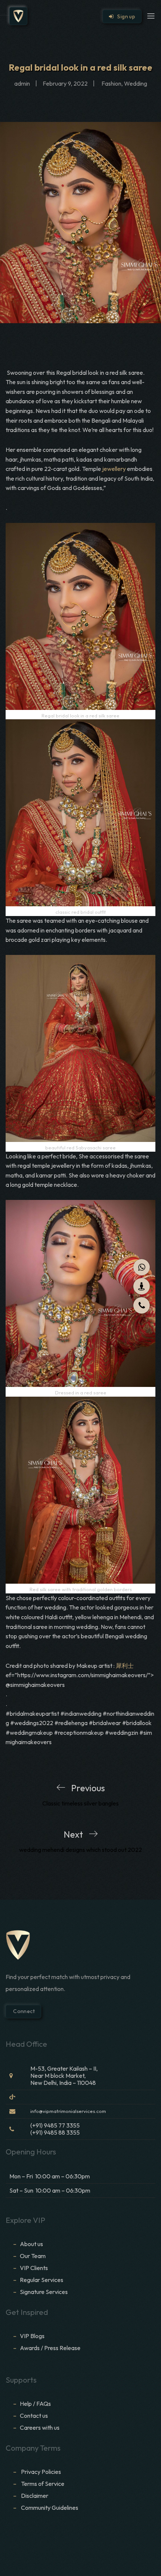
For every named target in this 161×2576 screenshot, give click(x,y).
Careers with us (40, 2428)
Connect (23, 2011)
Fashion (111, 83)
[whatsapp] (142, 1267)
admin (22, 83)
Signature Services (44, 2292)
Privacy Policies (41, 2472)
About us (31, 2244)
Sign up (124, 16)
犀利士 (125, 1666)
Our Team (33, 2256)
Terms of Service (43, 2484)
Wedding (136, 83)
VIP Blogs (32, 2336)
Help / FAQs (35, 2404)
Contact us (34, 2416)
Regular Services (42, 2280)
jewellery (114, 469)
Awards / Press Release (50, 2348)
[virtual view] (142, 1286)
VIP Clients (34, 2268)
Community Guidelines (50, 2508)
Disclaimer (35, 2496)
